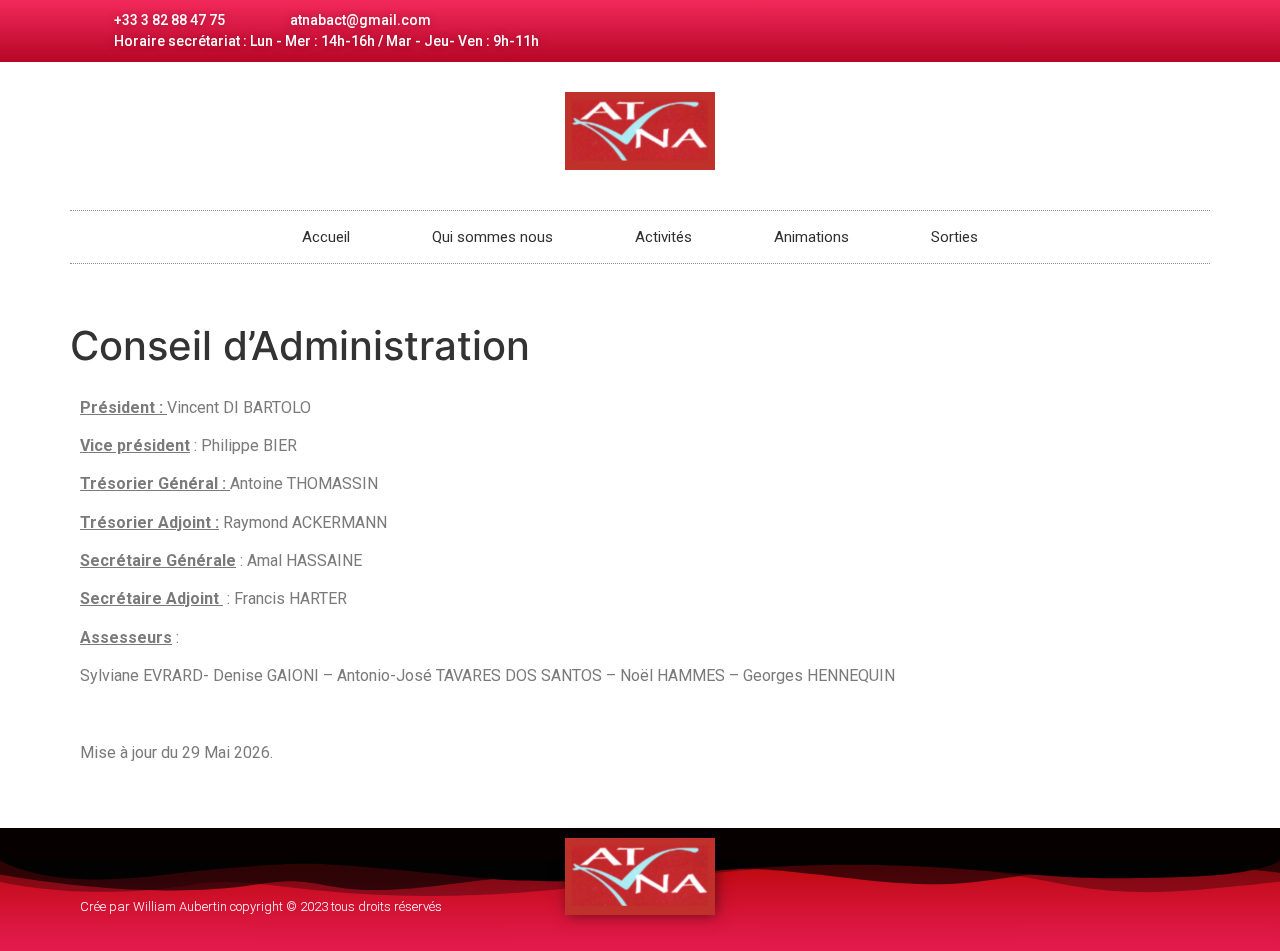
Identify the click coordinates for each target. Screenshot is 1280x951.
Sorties (954, 237)
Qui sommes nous (492, 237)
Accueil (326, 237)
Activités (663, 237)
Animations (811, 237)
